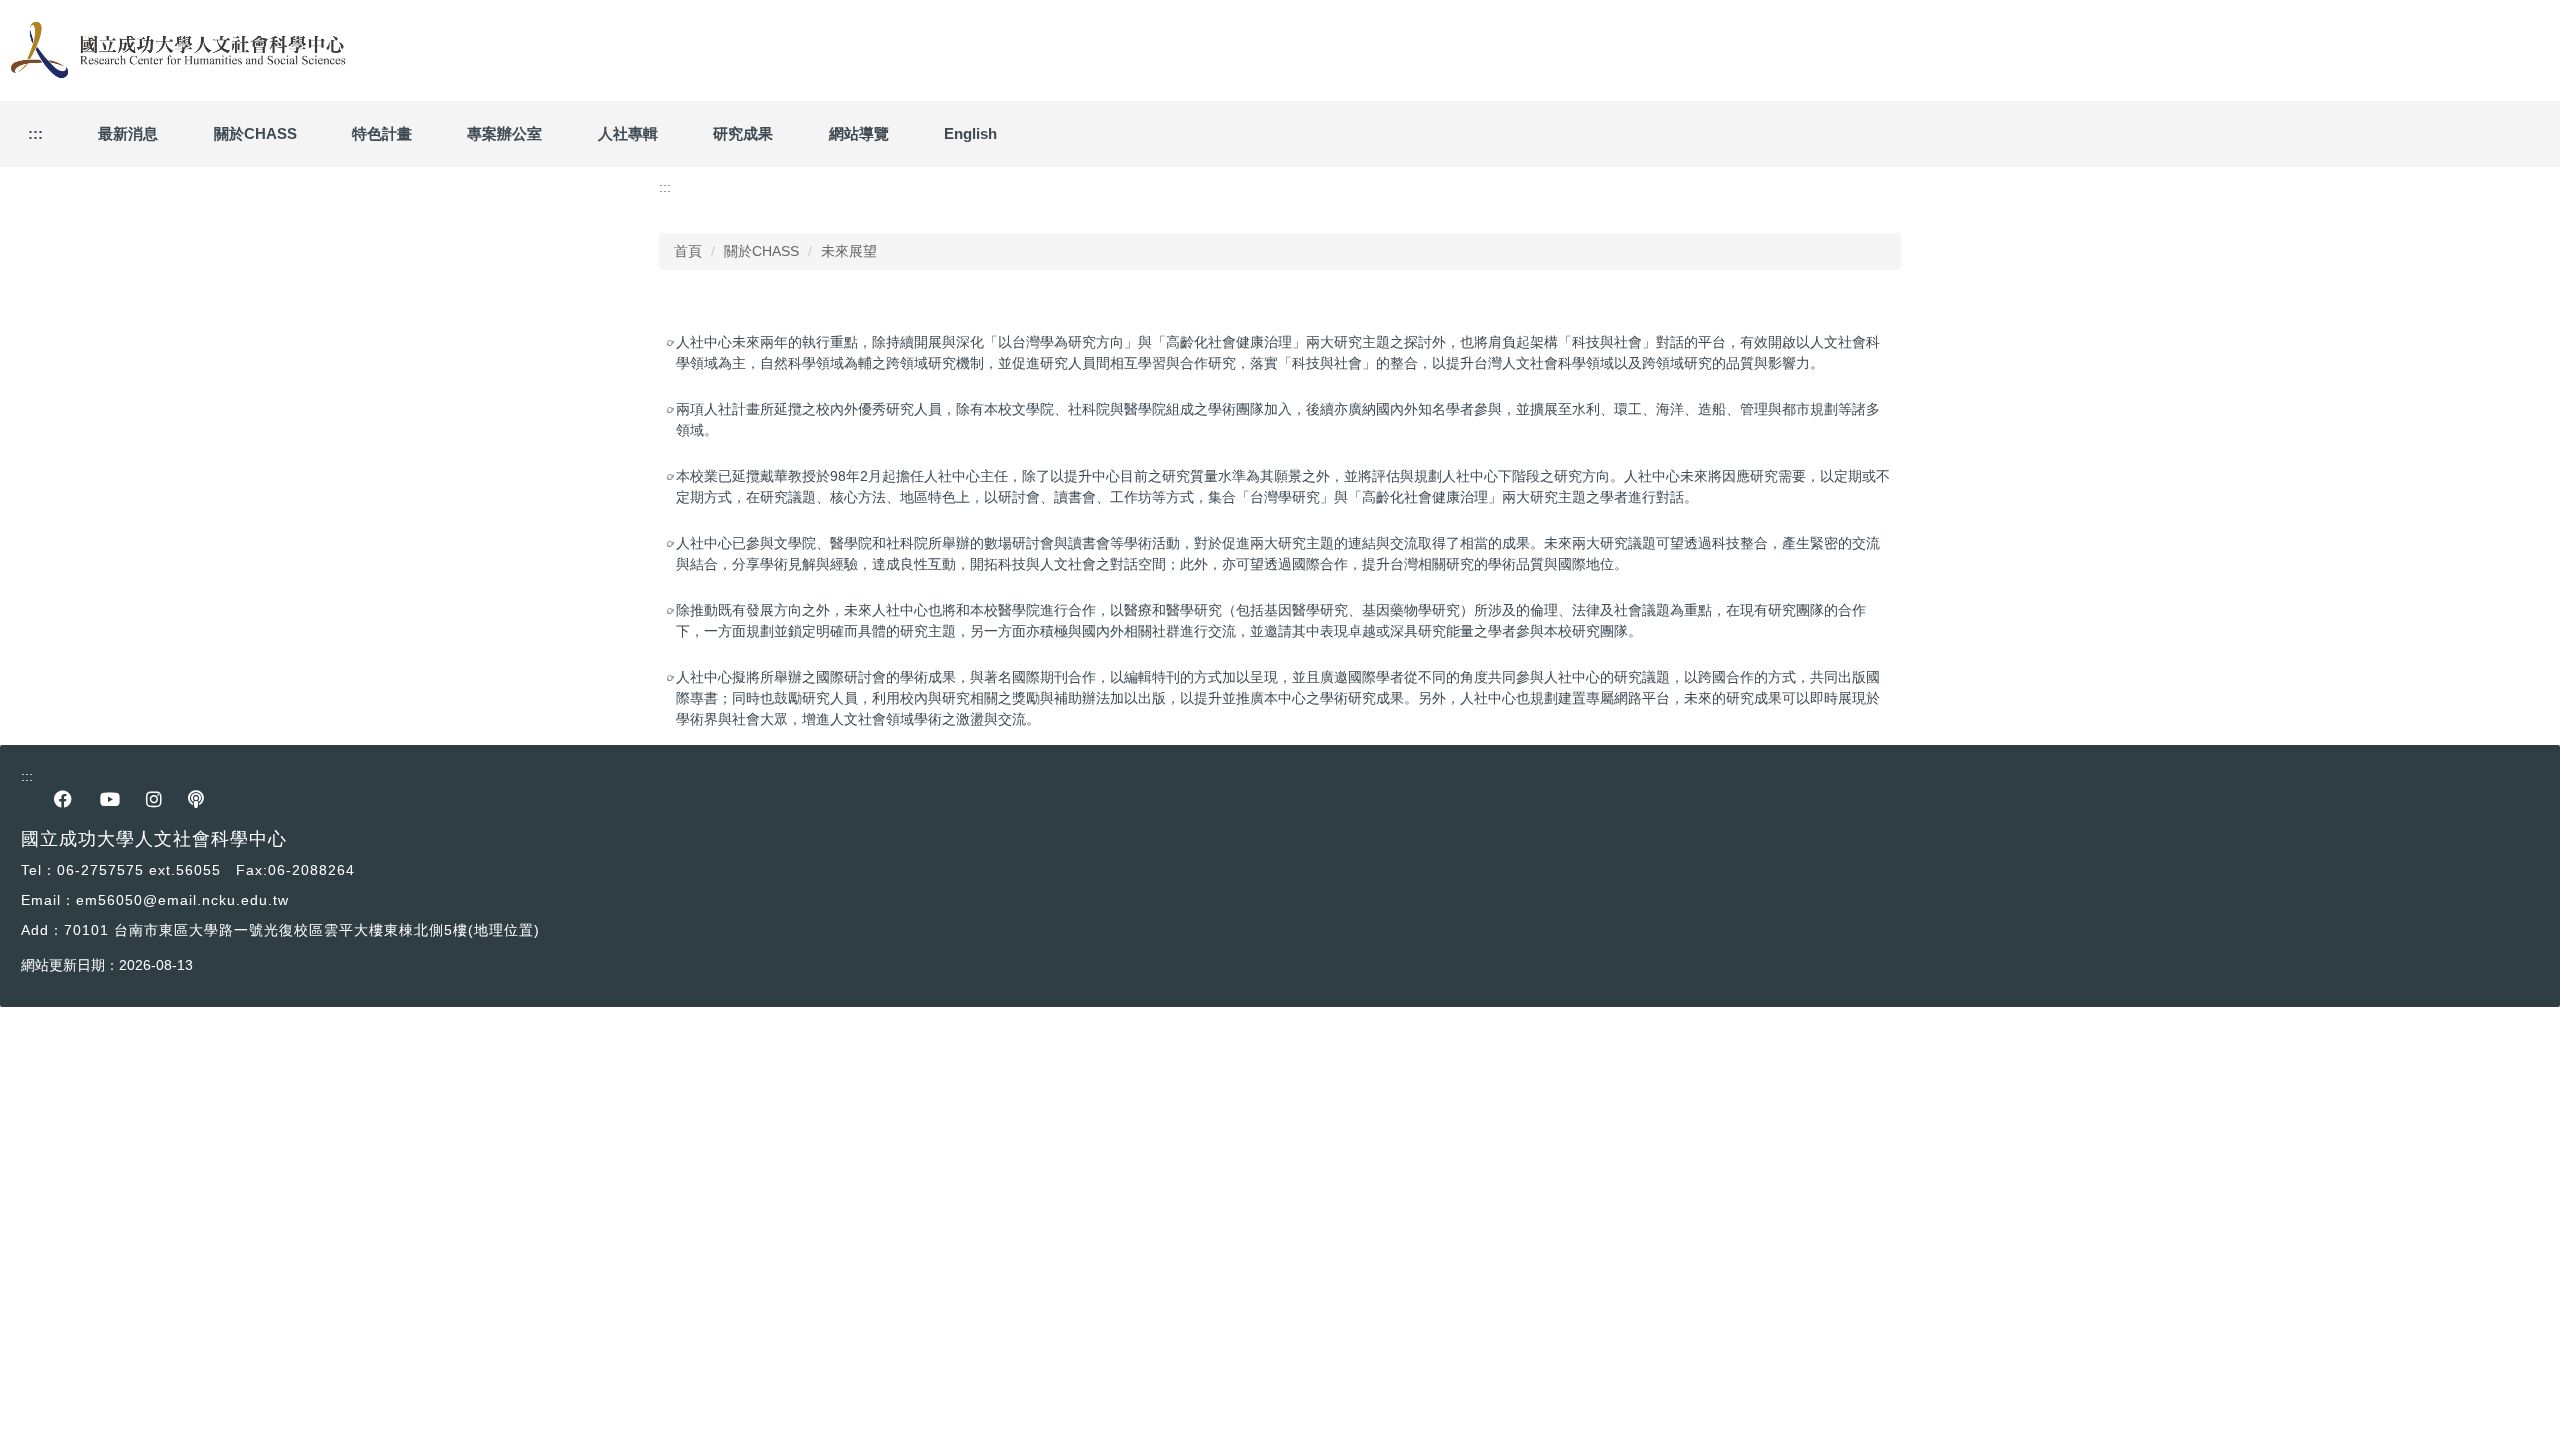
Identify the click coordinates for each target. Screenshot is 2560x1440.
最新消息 (128, 133)
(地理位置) (504, 930)
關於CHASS (761, 251)
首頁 (688, 251)
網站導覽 (859, 133)
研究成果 (743, 133)
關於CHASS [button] (255, 133)
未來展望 (849, 251)
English (970, 133)
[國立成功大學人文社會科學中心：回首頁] (175, 50)
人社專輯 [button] (628, 133)
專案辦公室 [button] (504, 133)
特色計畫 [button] (382, 133)
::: (35, 133)
